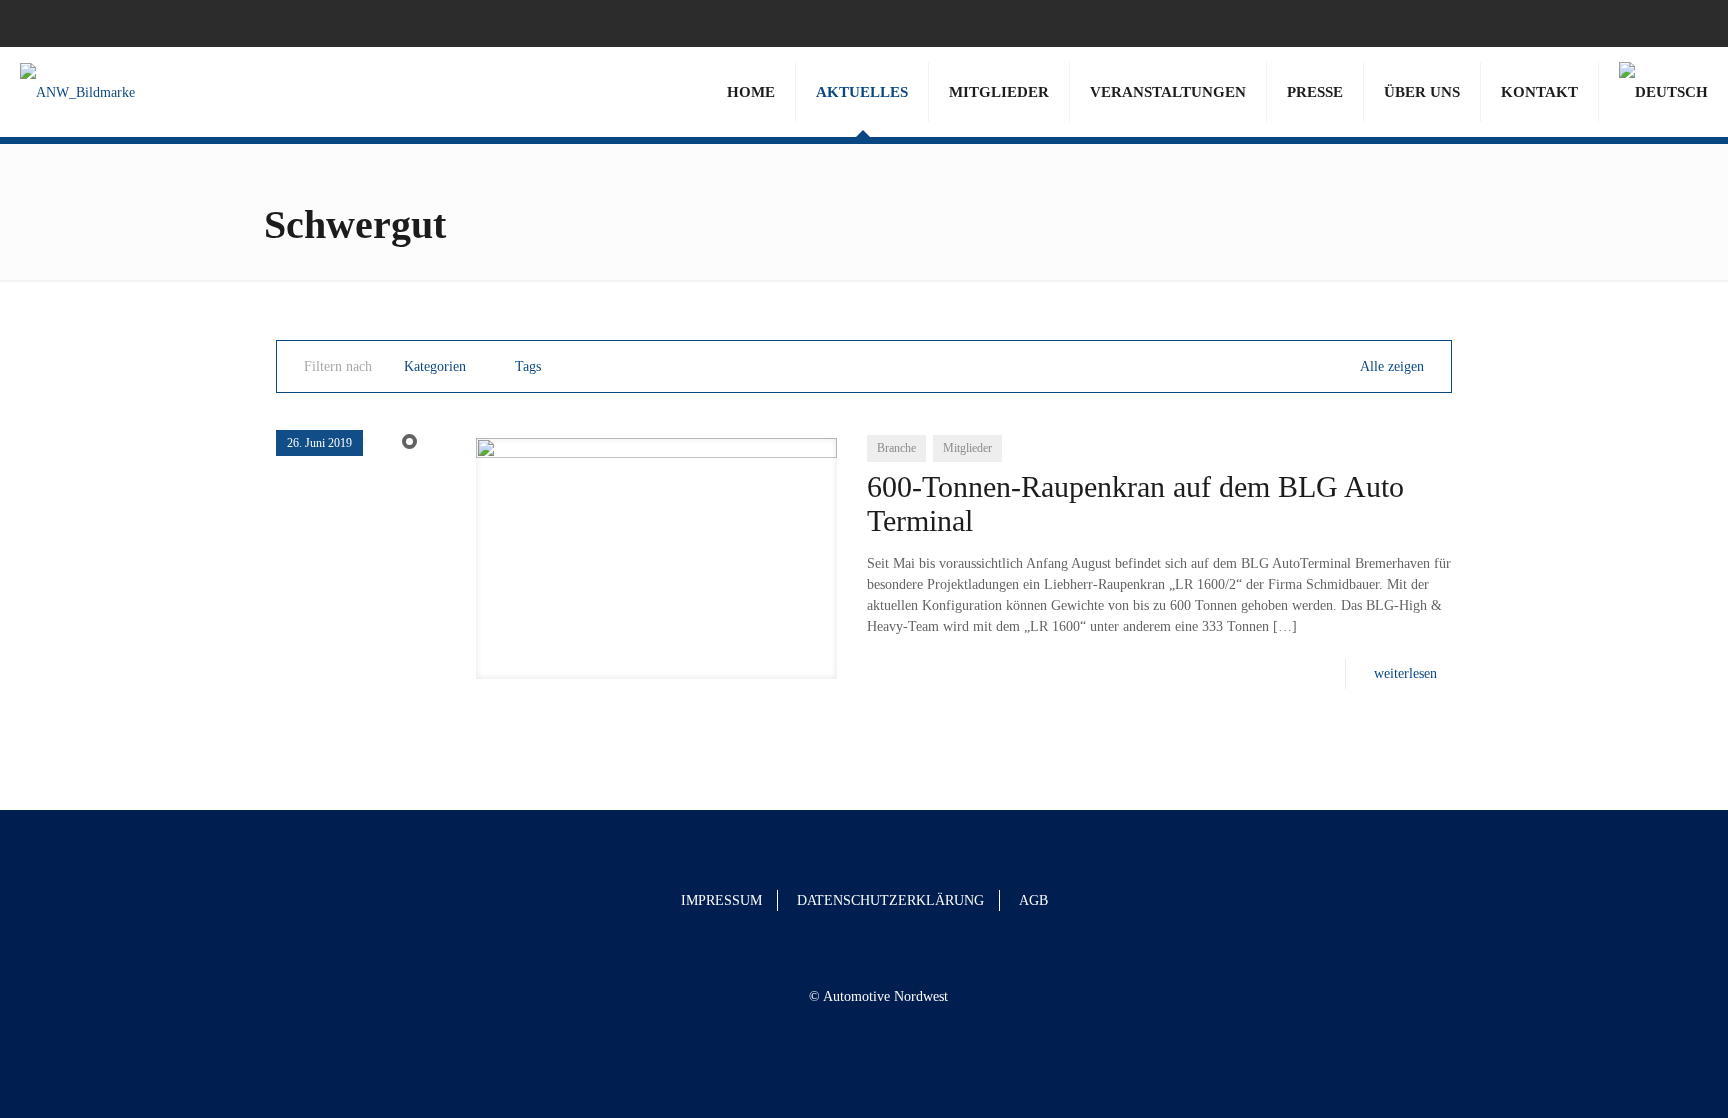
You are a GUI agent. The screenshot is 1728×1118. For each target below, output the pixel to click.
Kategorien (435, 366)
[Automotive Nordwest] (77, 92)
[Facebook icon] (1659, 23)
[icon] (1684, 23)
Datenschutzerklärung (890, 900)
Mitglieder (967, 448)
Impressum (721, 900)
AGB (1033, 900)
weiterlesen (1405, 673)
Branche (896, 448)
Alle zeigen (1392, 366)
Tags (528, 366)
